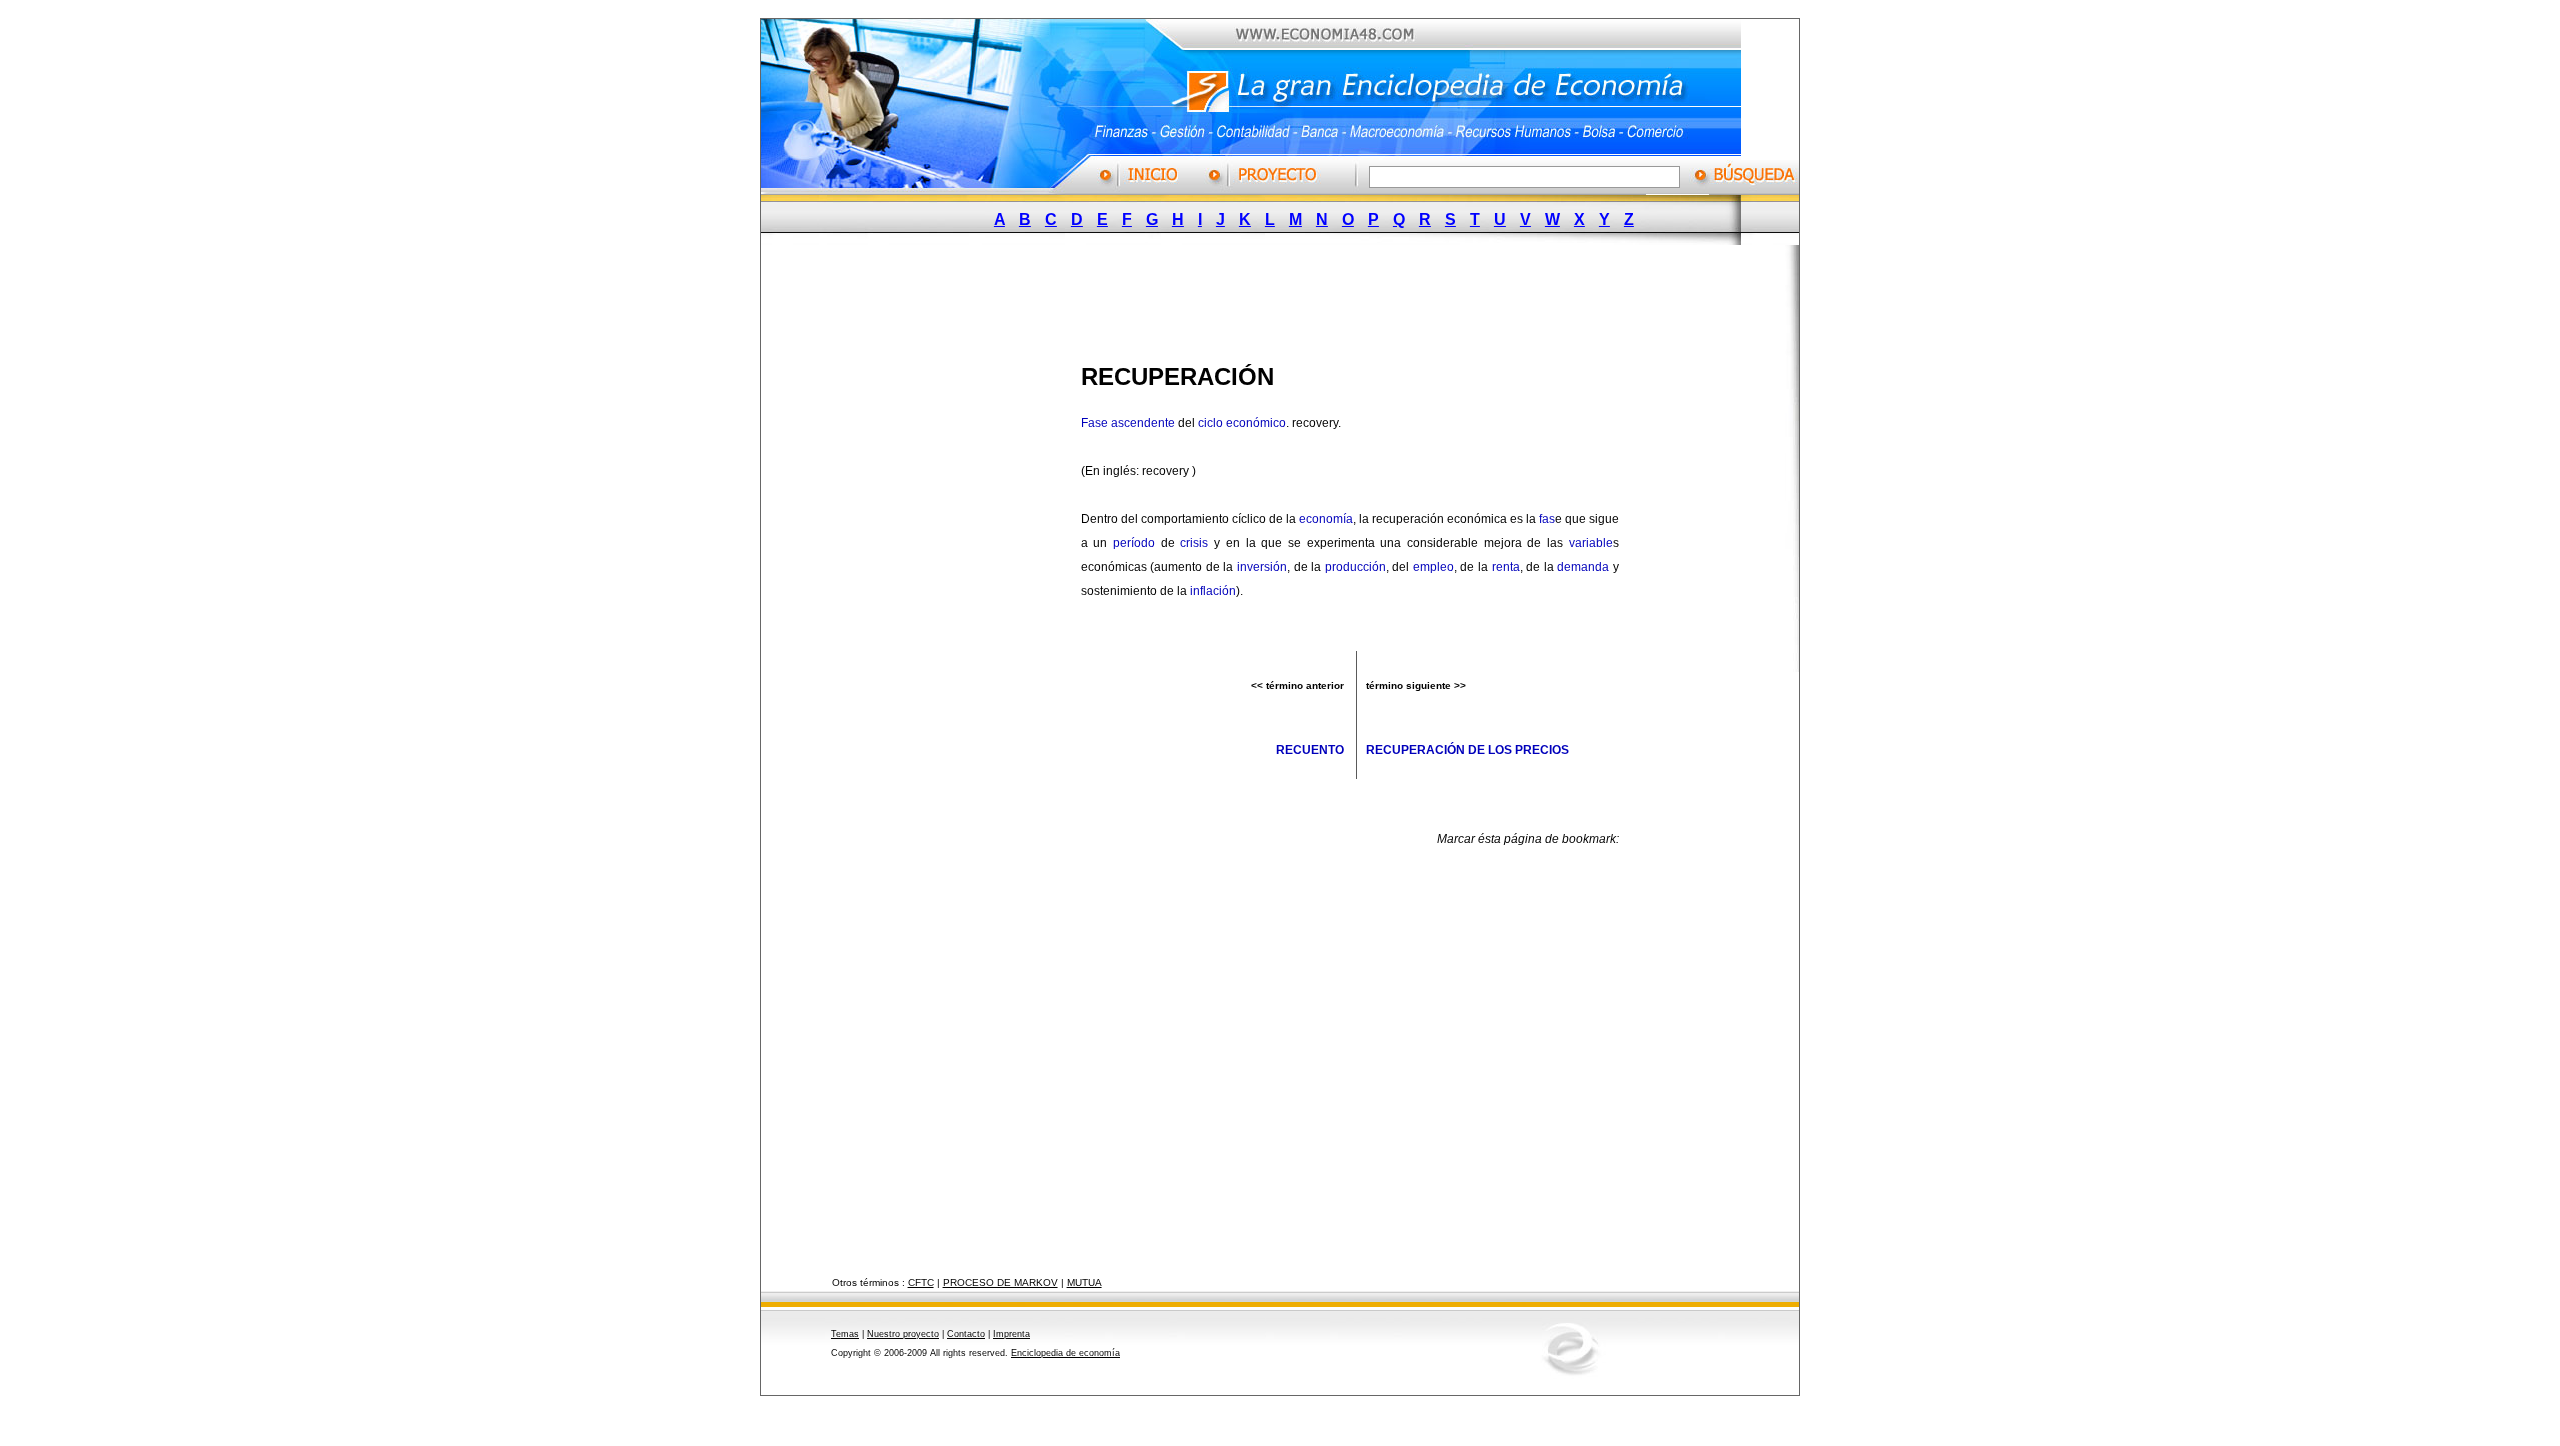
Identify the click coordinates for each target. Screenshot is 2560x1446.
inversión (1262, 567)
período (1134, 543)
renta (1506, 567)
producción (1355, 567)
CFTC (921, 1282)
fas (1547, 519)
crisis (1194, 543)
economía (1326, 519)
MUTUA (1084, 1282)
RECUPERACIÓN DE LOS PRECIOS (1467, 750)
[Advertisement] (1265, 298)
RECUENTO (1310, 750)
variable (1591, 543)
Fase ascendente (1128, 423)
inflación (1213, 591)
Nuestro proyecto (903, 1334)
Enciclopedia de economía (1065, 1353)
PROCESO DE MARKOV (1000, 1282)
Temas (845, 1334)
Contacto (966, 1334)
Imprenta (1011, 1334)
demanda (1583, 567)
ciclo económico (1242, 423)
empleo (1433, 567)
